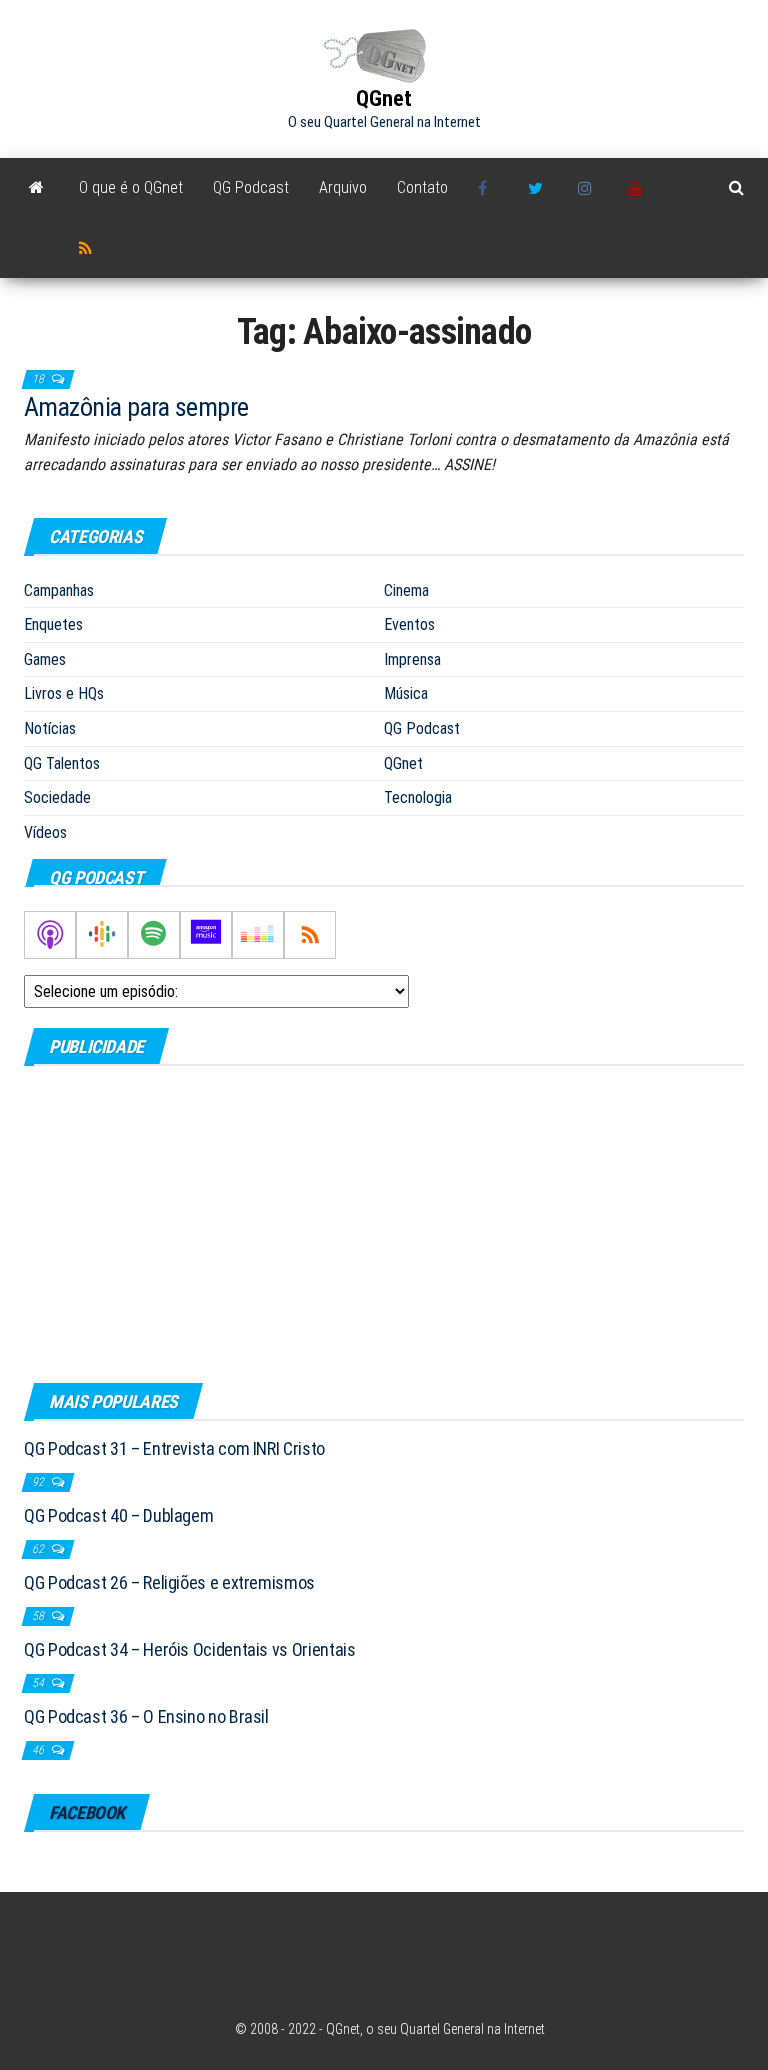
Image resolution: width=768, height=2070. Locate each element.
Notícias (50, 728)
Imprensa (412, 659)
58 (39, 1616)
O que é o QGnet (131, 187)
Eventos (409, 624)
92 (39, 1482)
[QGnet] (36, 188)
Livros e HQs (64, 693)
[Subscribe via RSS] (310, 935)
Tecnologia (418, 797)
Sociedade (57, 797)
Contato (422, 187)
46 (39, 1750)
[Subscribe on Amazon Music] (206, 935)
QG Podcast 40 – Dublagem (118, 1515)
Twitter (538, 188)
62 (39, 1549)
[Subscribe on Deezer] (258, 935)
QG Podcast (251, 187)
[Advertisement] (384, 1223)
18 (39, 379)
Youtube (638, 188)
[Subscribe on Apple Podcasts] (50, 935)
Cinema (406, 590)
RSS (89, 248)
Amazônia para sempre (136, 407)
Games (45, 659)
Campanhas (59, 590)
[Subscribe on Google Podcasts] (102, 935)
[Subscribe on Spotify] (154, 935)
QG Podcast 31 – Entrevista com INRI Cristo (174, 1448)
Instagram (588, 188)
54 (39, 1683)
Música (406, 693)
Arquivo (343, 187)
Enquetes (53, 624)
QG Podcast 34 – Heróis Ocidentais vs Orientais (189, 1649)
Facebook (488, 188)
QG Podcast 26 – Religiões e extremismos (169, 1582)
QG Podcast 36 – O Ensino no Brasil (146, 1716)
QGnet (384, 98)
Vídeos (45, 832)
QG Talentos (62, 763)
